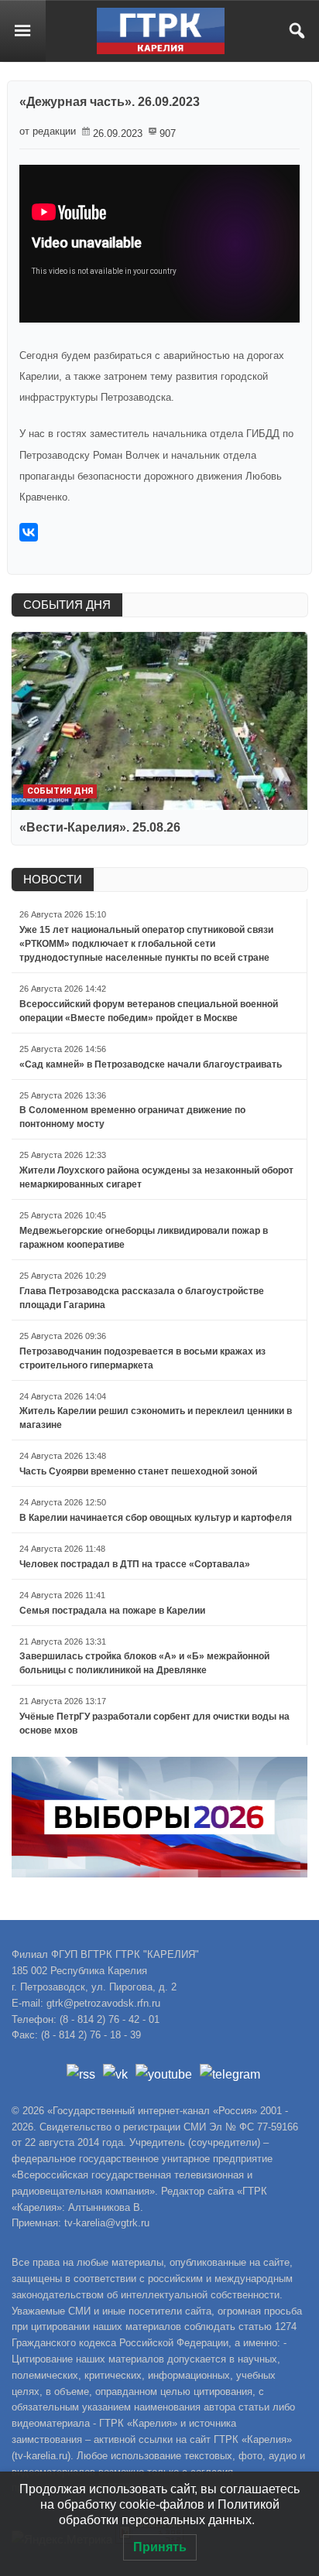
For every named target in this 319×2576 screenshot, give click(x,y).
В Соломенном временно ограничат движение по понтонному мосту (132, 1117)
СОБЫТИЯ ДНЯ (67, 605)
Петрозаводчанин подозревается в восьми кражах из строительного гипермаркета (142, 1358)
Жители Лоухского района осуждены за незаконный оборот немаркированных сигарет (156, 1177)
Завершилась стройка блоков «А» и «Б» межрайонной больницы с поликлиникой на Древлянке (144, 1663)
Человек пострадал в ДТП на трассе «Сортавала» (135, 1564)
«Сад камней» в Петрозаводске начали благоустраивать (151, 1064)
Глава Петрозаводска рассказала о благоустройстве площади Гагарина (142, 1298)
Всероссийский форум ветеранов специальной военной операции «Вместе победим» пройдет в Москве (149, 1011)
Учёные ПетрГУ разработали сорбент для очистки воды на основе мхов (154, 1724)
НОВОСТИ (53, 879)
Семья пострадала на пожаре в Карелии (112, 1611)
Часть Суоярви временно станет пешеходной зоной (138, 1471)
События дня (60, 791)
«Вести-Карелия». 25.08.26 (100, 827)
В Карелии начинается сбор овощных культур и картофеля (156, 1518)
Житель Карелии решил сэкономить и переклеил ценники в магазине (156, 1418)
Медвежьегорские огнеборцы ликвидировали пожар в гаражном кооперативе (144, 1238)
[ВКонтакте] (29, 532)
